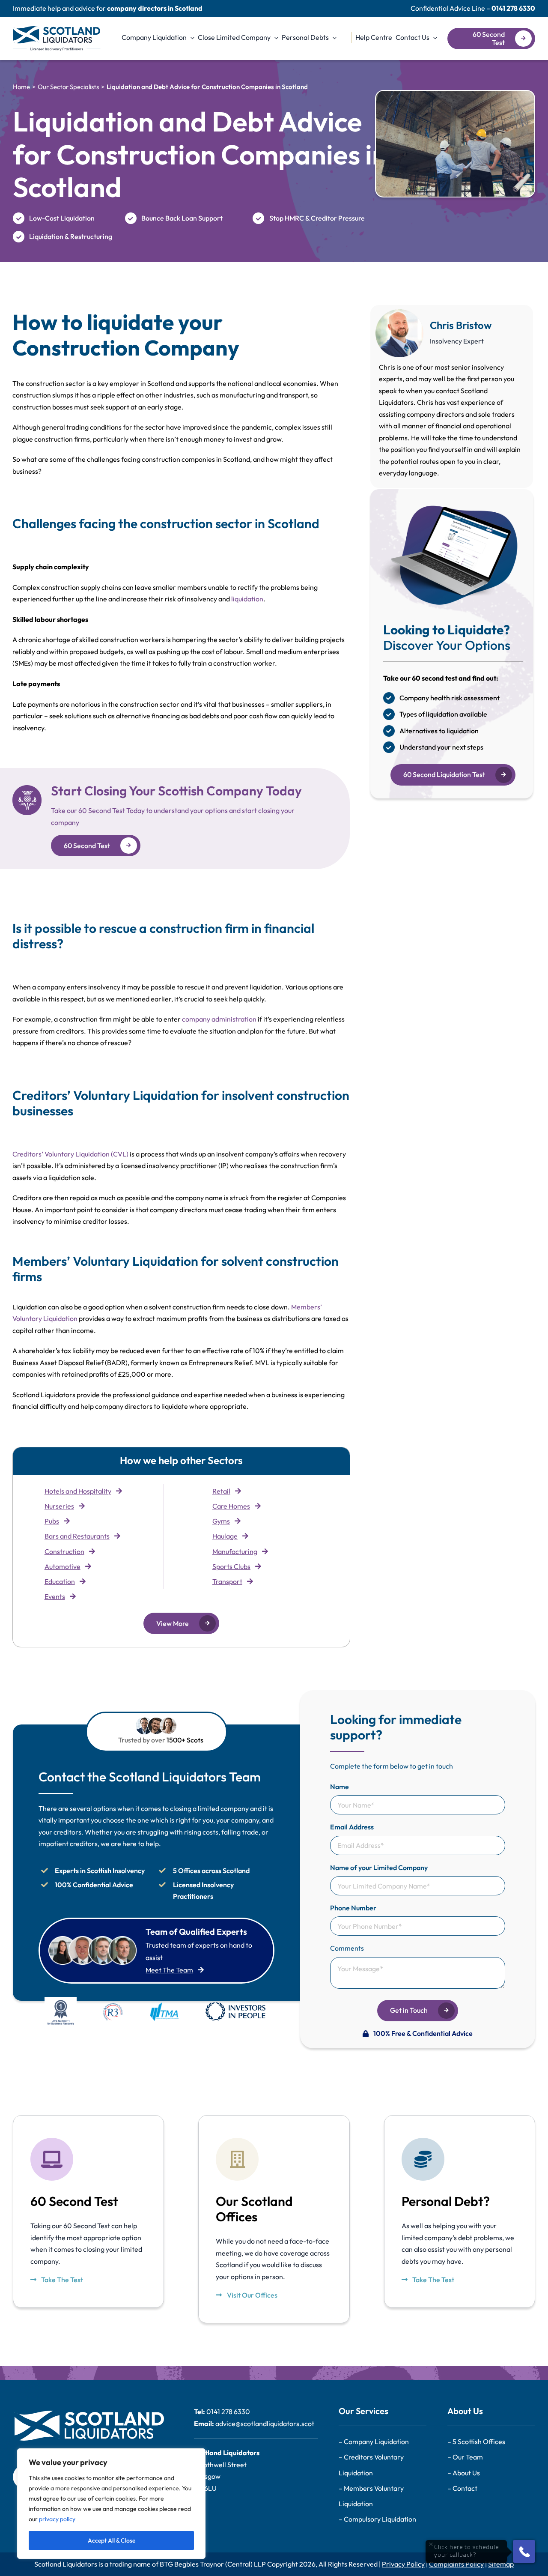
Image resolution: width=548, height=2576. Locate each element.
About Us (466, 2473)
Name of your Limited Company (379, 1868)
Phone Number (353, 1908)
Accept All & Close (112, 2540)
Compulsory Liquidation (380, 2519)
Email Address (352, 1827)
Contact (465, 2488)
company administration (219, 1019)
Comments (347, 1948)
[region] (111, 2504)
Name (340, 1787)
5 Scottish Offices (479, 2442)
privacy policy (57, 2519)
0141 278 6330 (513, 8)
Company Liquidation (376, 2442)
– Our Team (465, 2457)
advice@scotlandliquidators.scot (265, 2424)
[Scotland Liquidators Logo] (57, 30)
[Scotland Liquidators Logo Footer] (88, 2414)
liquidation (247, 599)
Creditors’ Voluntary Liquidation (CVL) (70, 1154)
